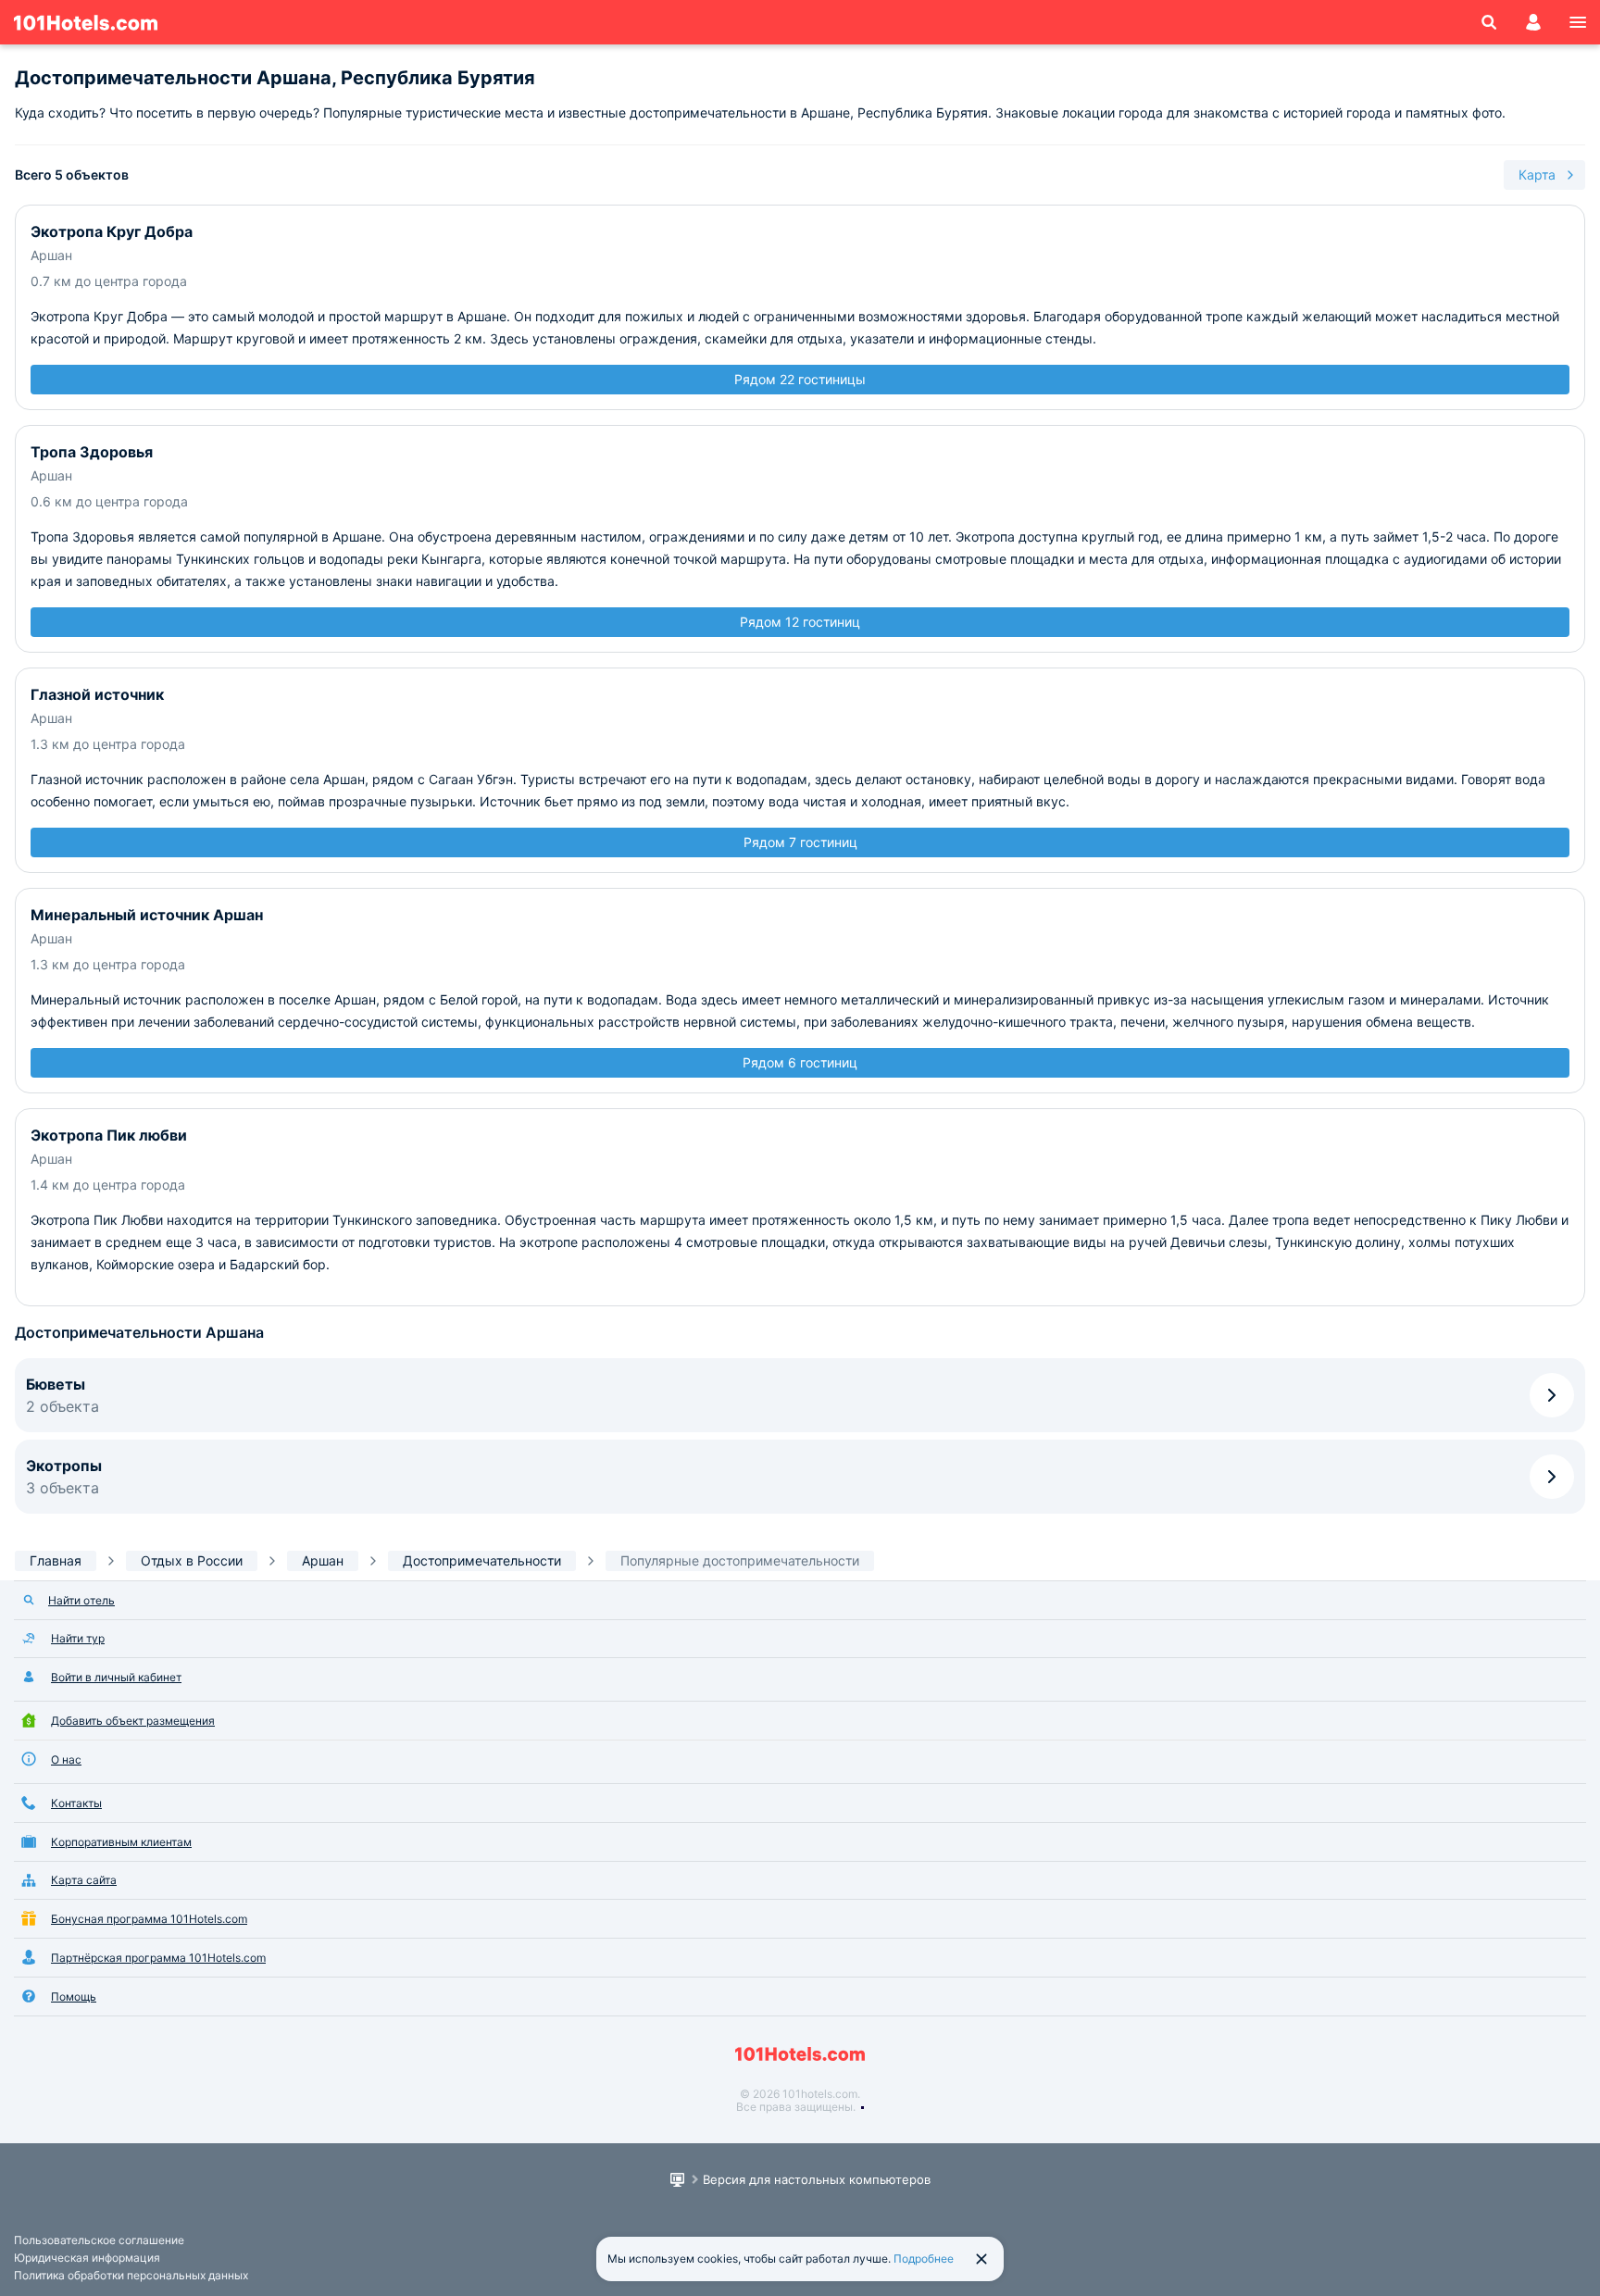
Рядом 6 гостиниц (800, 1062)
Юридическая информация (87, 2258)
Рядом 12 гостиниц (800, 622)
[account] (1533, 22)
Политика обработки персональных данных (131, 2275)
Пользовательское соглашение (99, 2240)
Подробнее (924, 2259)
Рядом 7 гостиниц (800, 842)
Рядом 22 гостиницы (800, 379)
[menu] (1578, 22)
